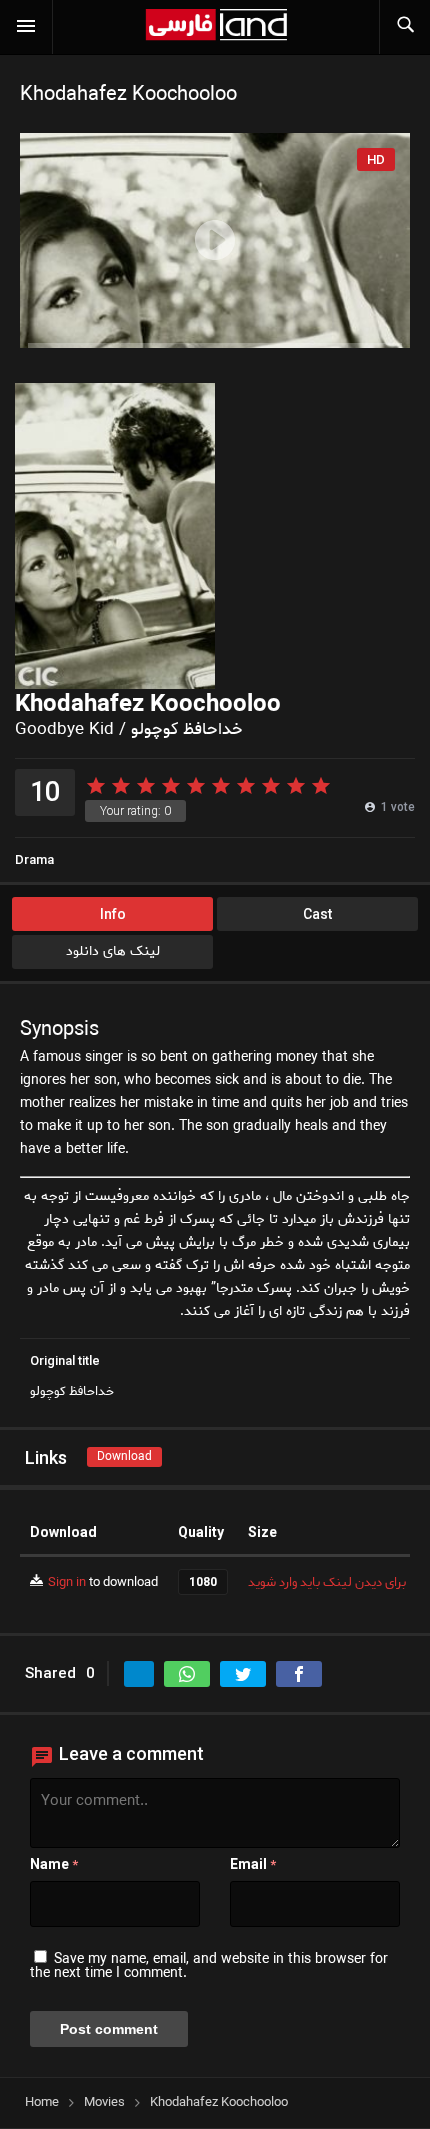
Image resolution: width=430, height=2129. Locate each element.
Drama (34, 859)
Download (124, 1456)
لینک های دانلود (113, 951)
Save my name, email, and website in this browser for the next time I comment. (209, 1966)
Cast (317, 914)
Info (113, 914)
